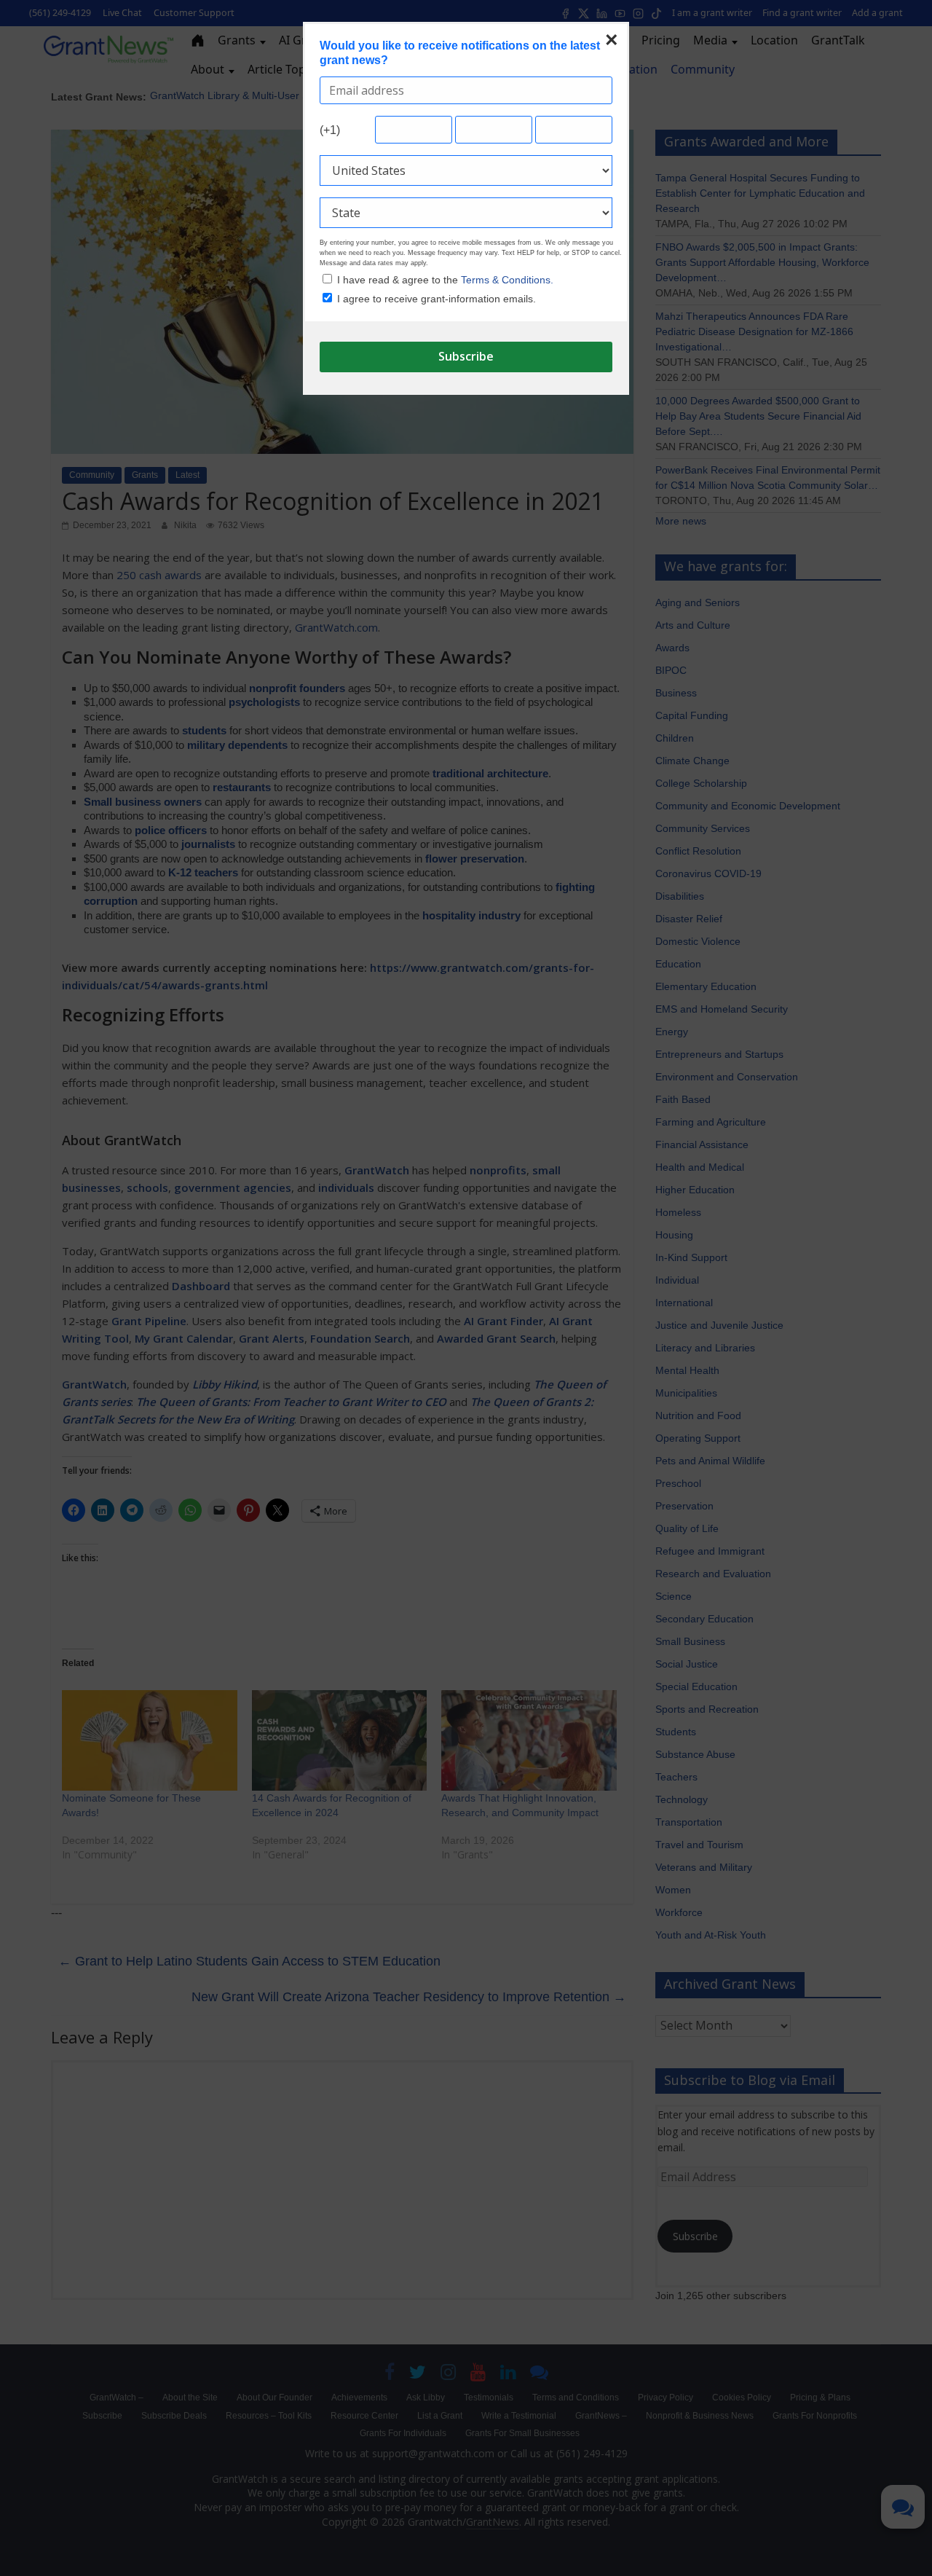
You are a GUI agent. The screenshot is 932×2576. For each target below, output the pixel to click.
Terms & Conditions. (507, 280)
